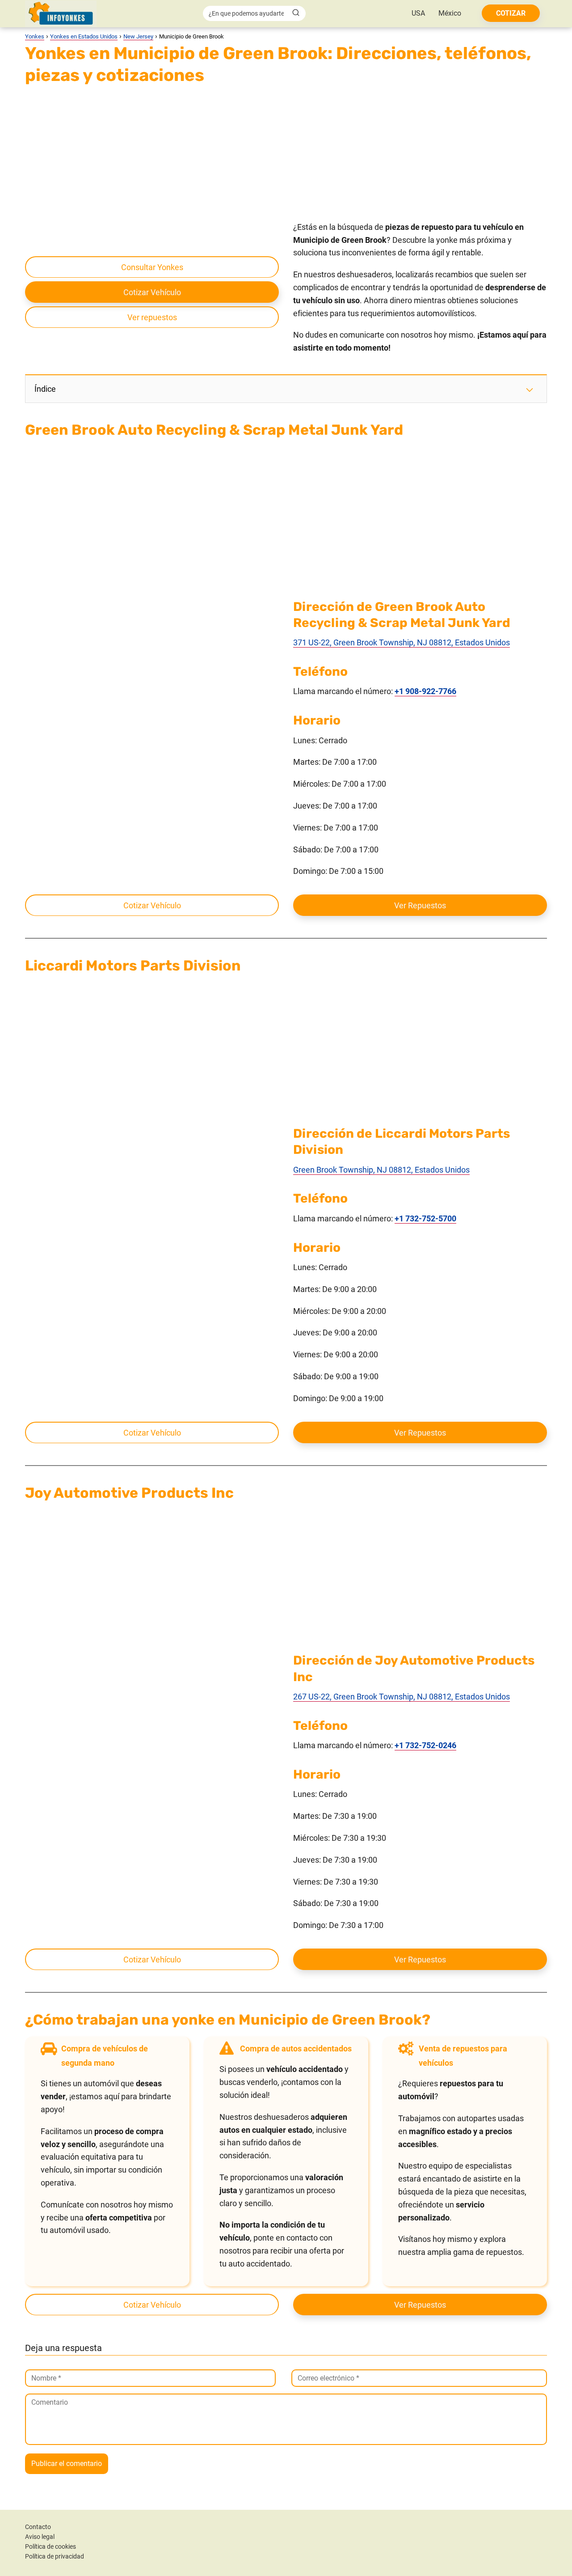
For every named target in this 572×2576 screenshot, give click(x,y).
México (450, 13)
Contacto (38, 2527)
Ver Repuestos (420, 905)
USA (418, 13)
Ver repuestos (152, 317)
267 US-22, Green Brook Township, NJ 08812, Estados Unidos (402, 1697)
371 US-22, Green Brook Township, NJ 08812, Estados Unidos (402, 642)
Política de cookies (50, 2546)
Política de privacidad (55, 2556)
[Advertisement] (286, 155)
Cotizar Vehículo (152, 292)
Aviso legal (40, 2537)
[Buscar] (296, 13)
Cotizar (511, 13)
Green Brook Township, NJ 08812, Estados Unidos (381, 1170)
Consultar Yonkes (152, 267)
